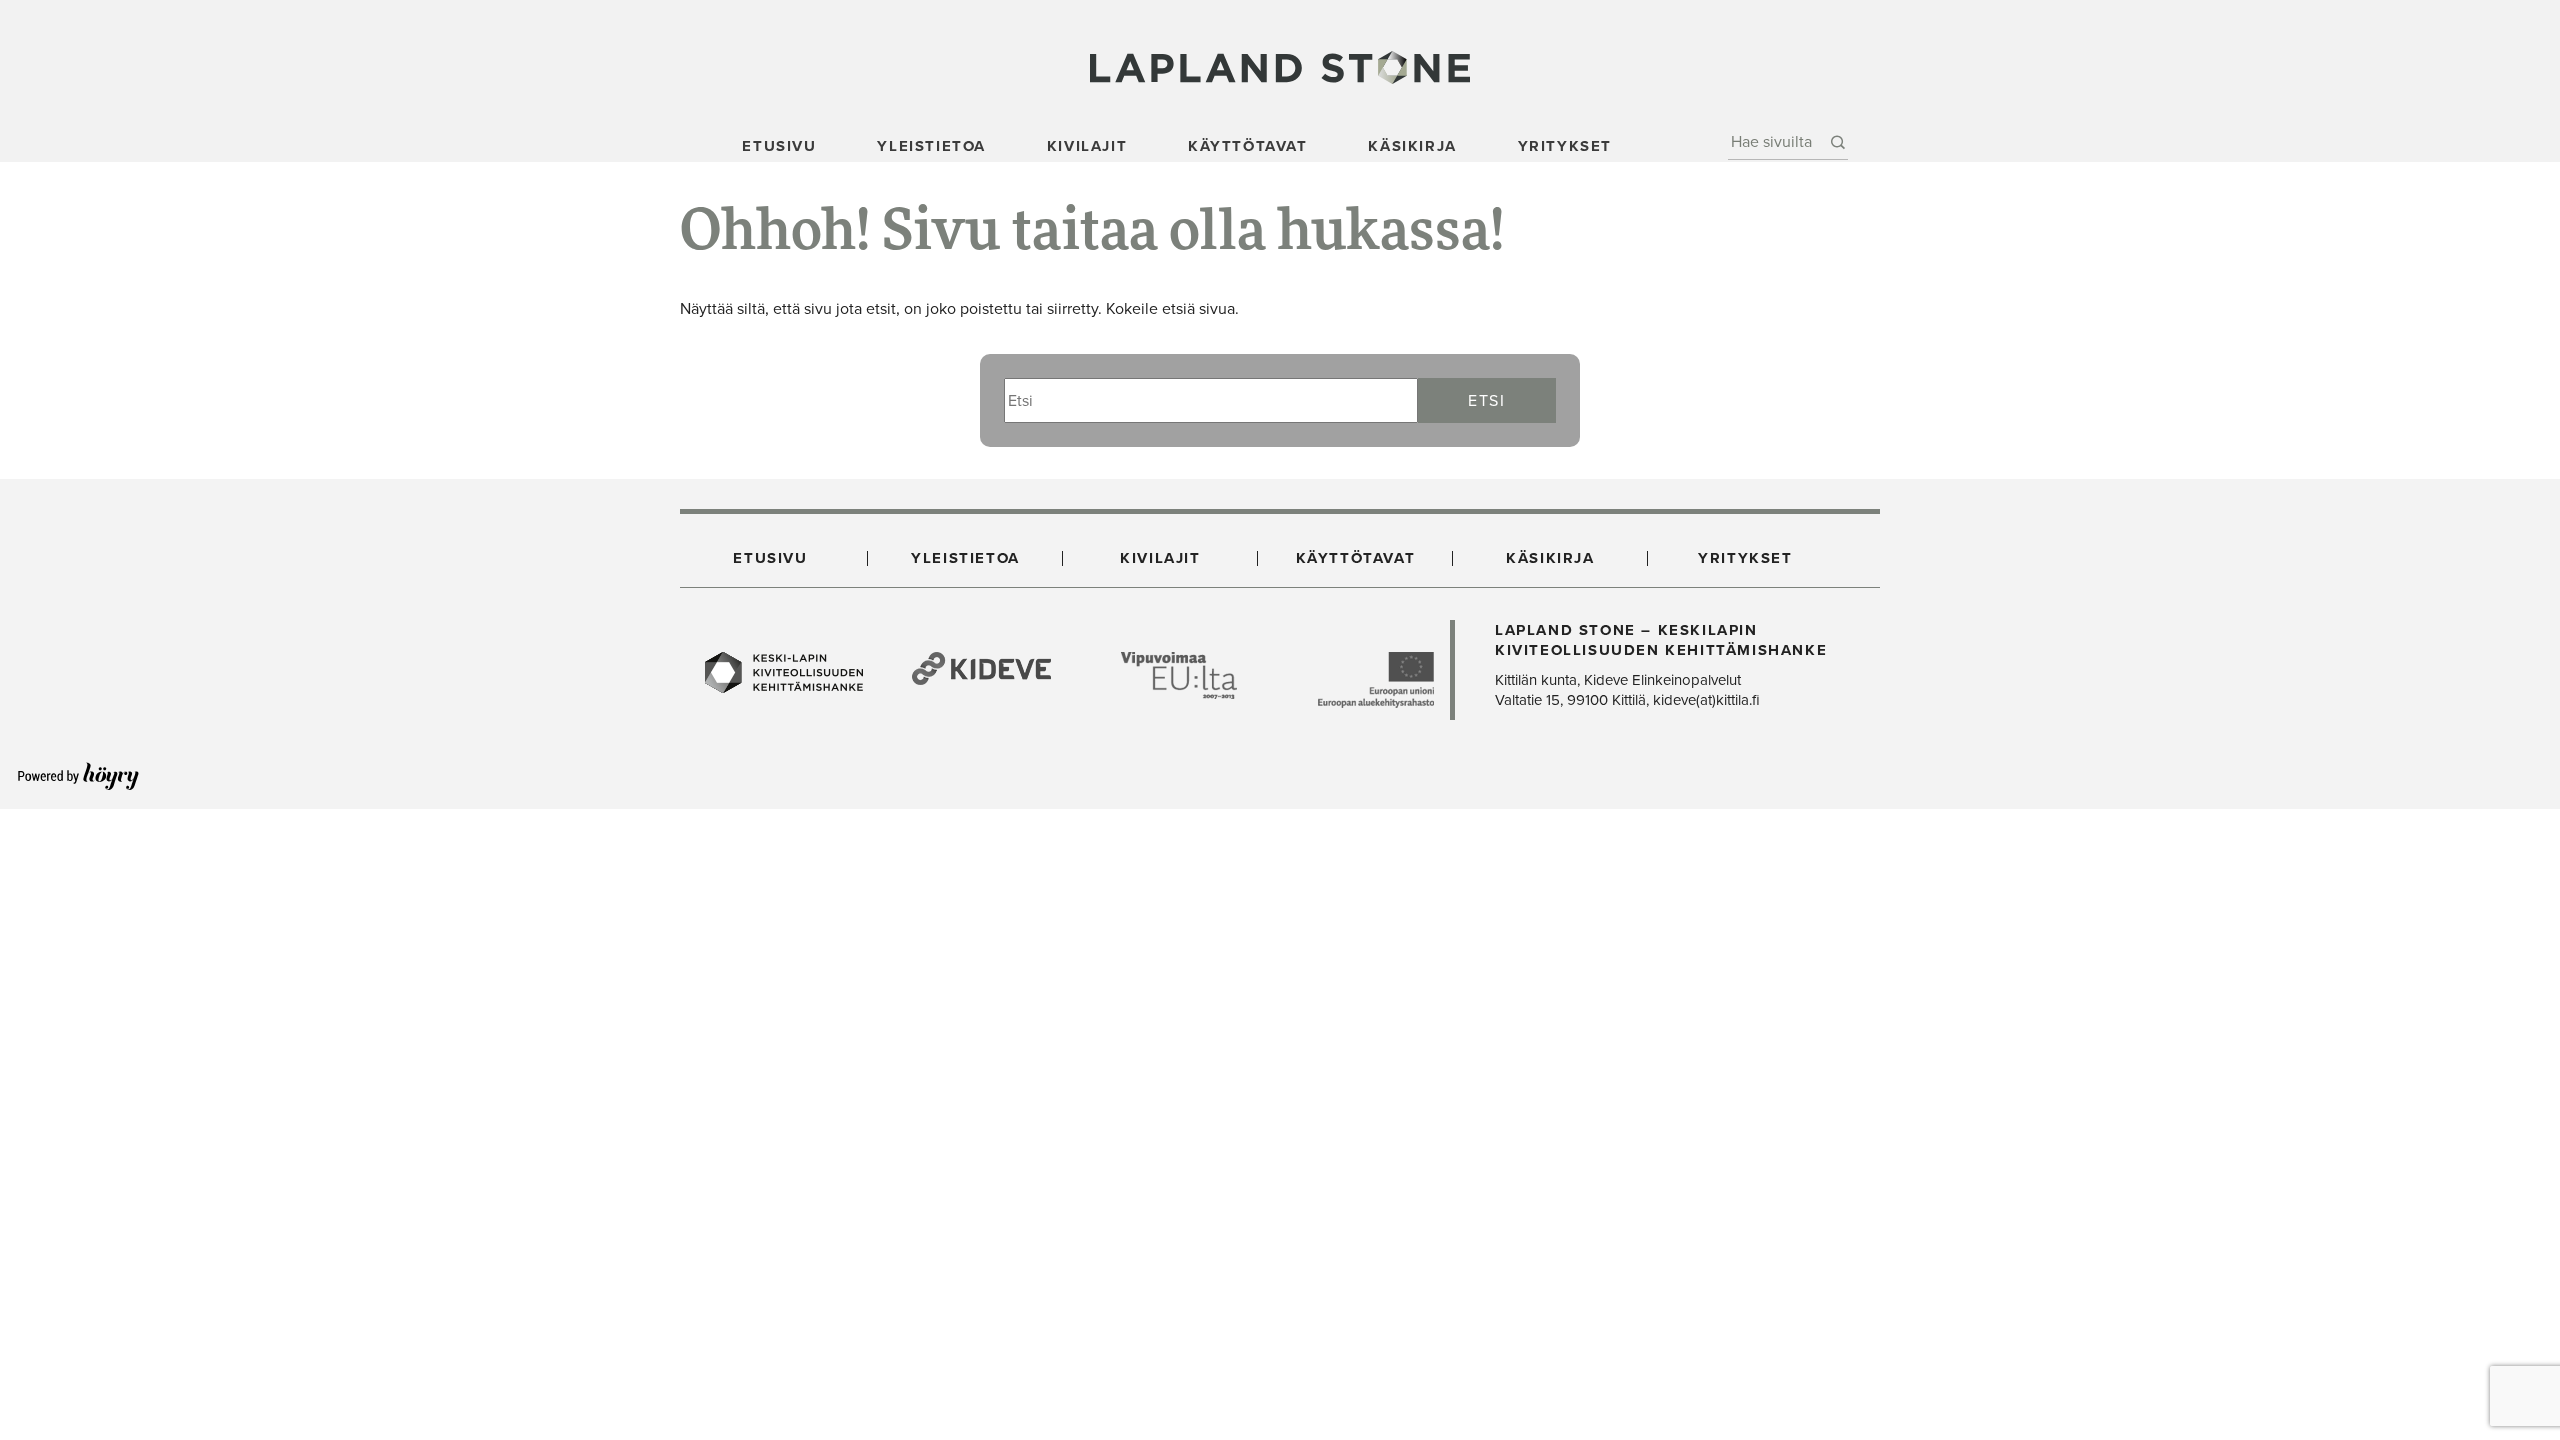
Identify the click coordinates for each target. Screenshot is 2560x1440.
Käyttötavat (1248, 146)
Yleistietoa (931, 146)
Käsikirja (1412, 146)
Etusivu (779, 146)
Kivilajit (1087, 146)
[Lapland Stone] (1280, 66)
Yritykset (1565, 146)
